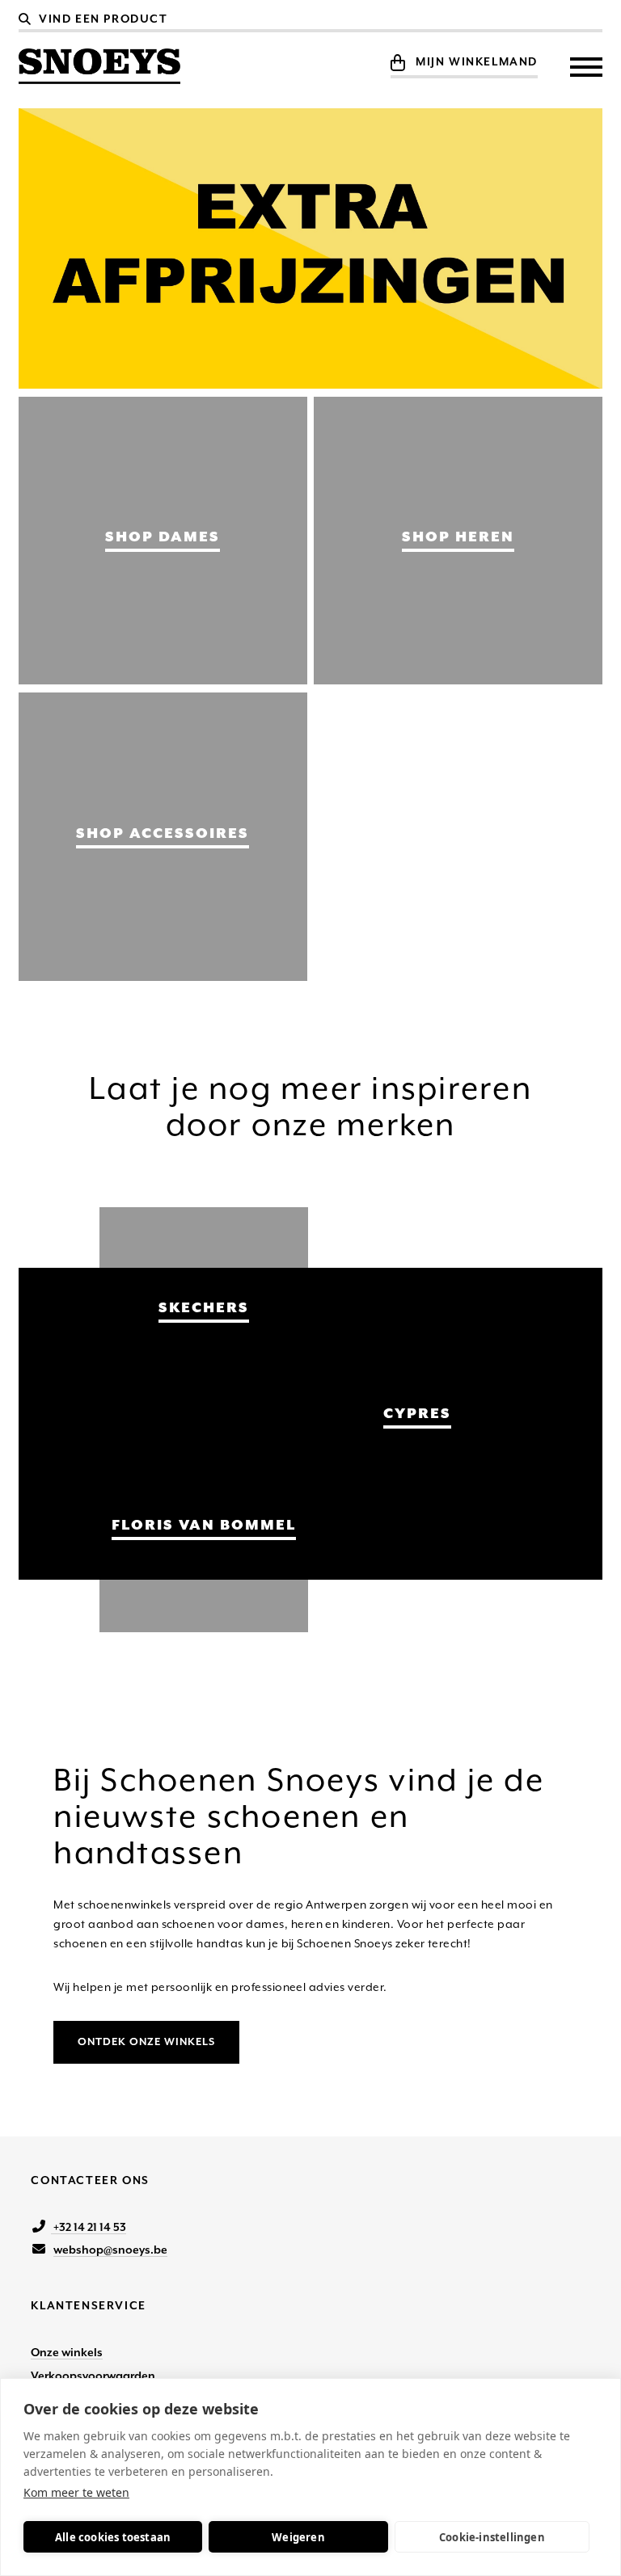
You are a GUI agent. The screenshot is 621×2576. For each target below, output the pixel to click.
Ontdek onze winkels (146, 2041)
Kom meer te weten (76, 2492)
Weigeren (298, 2537)
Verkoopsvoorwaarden (93, 2376)
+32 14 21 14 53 (89, 2227)
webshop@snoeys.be (110, 2250)
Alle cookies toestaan (113, 2537)
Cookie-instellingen (492, 2537)
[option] (310, 248)
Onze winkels (67, 2352)
